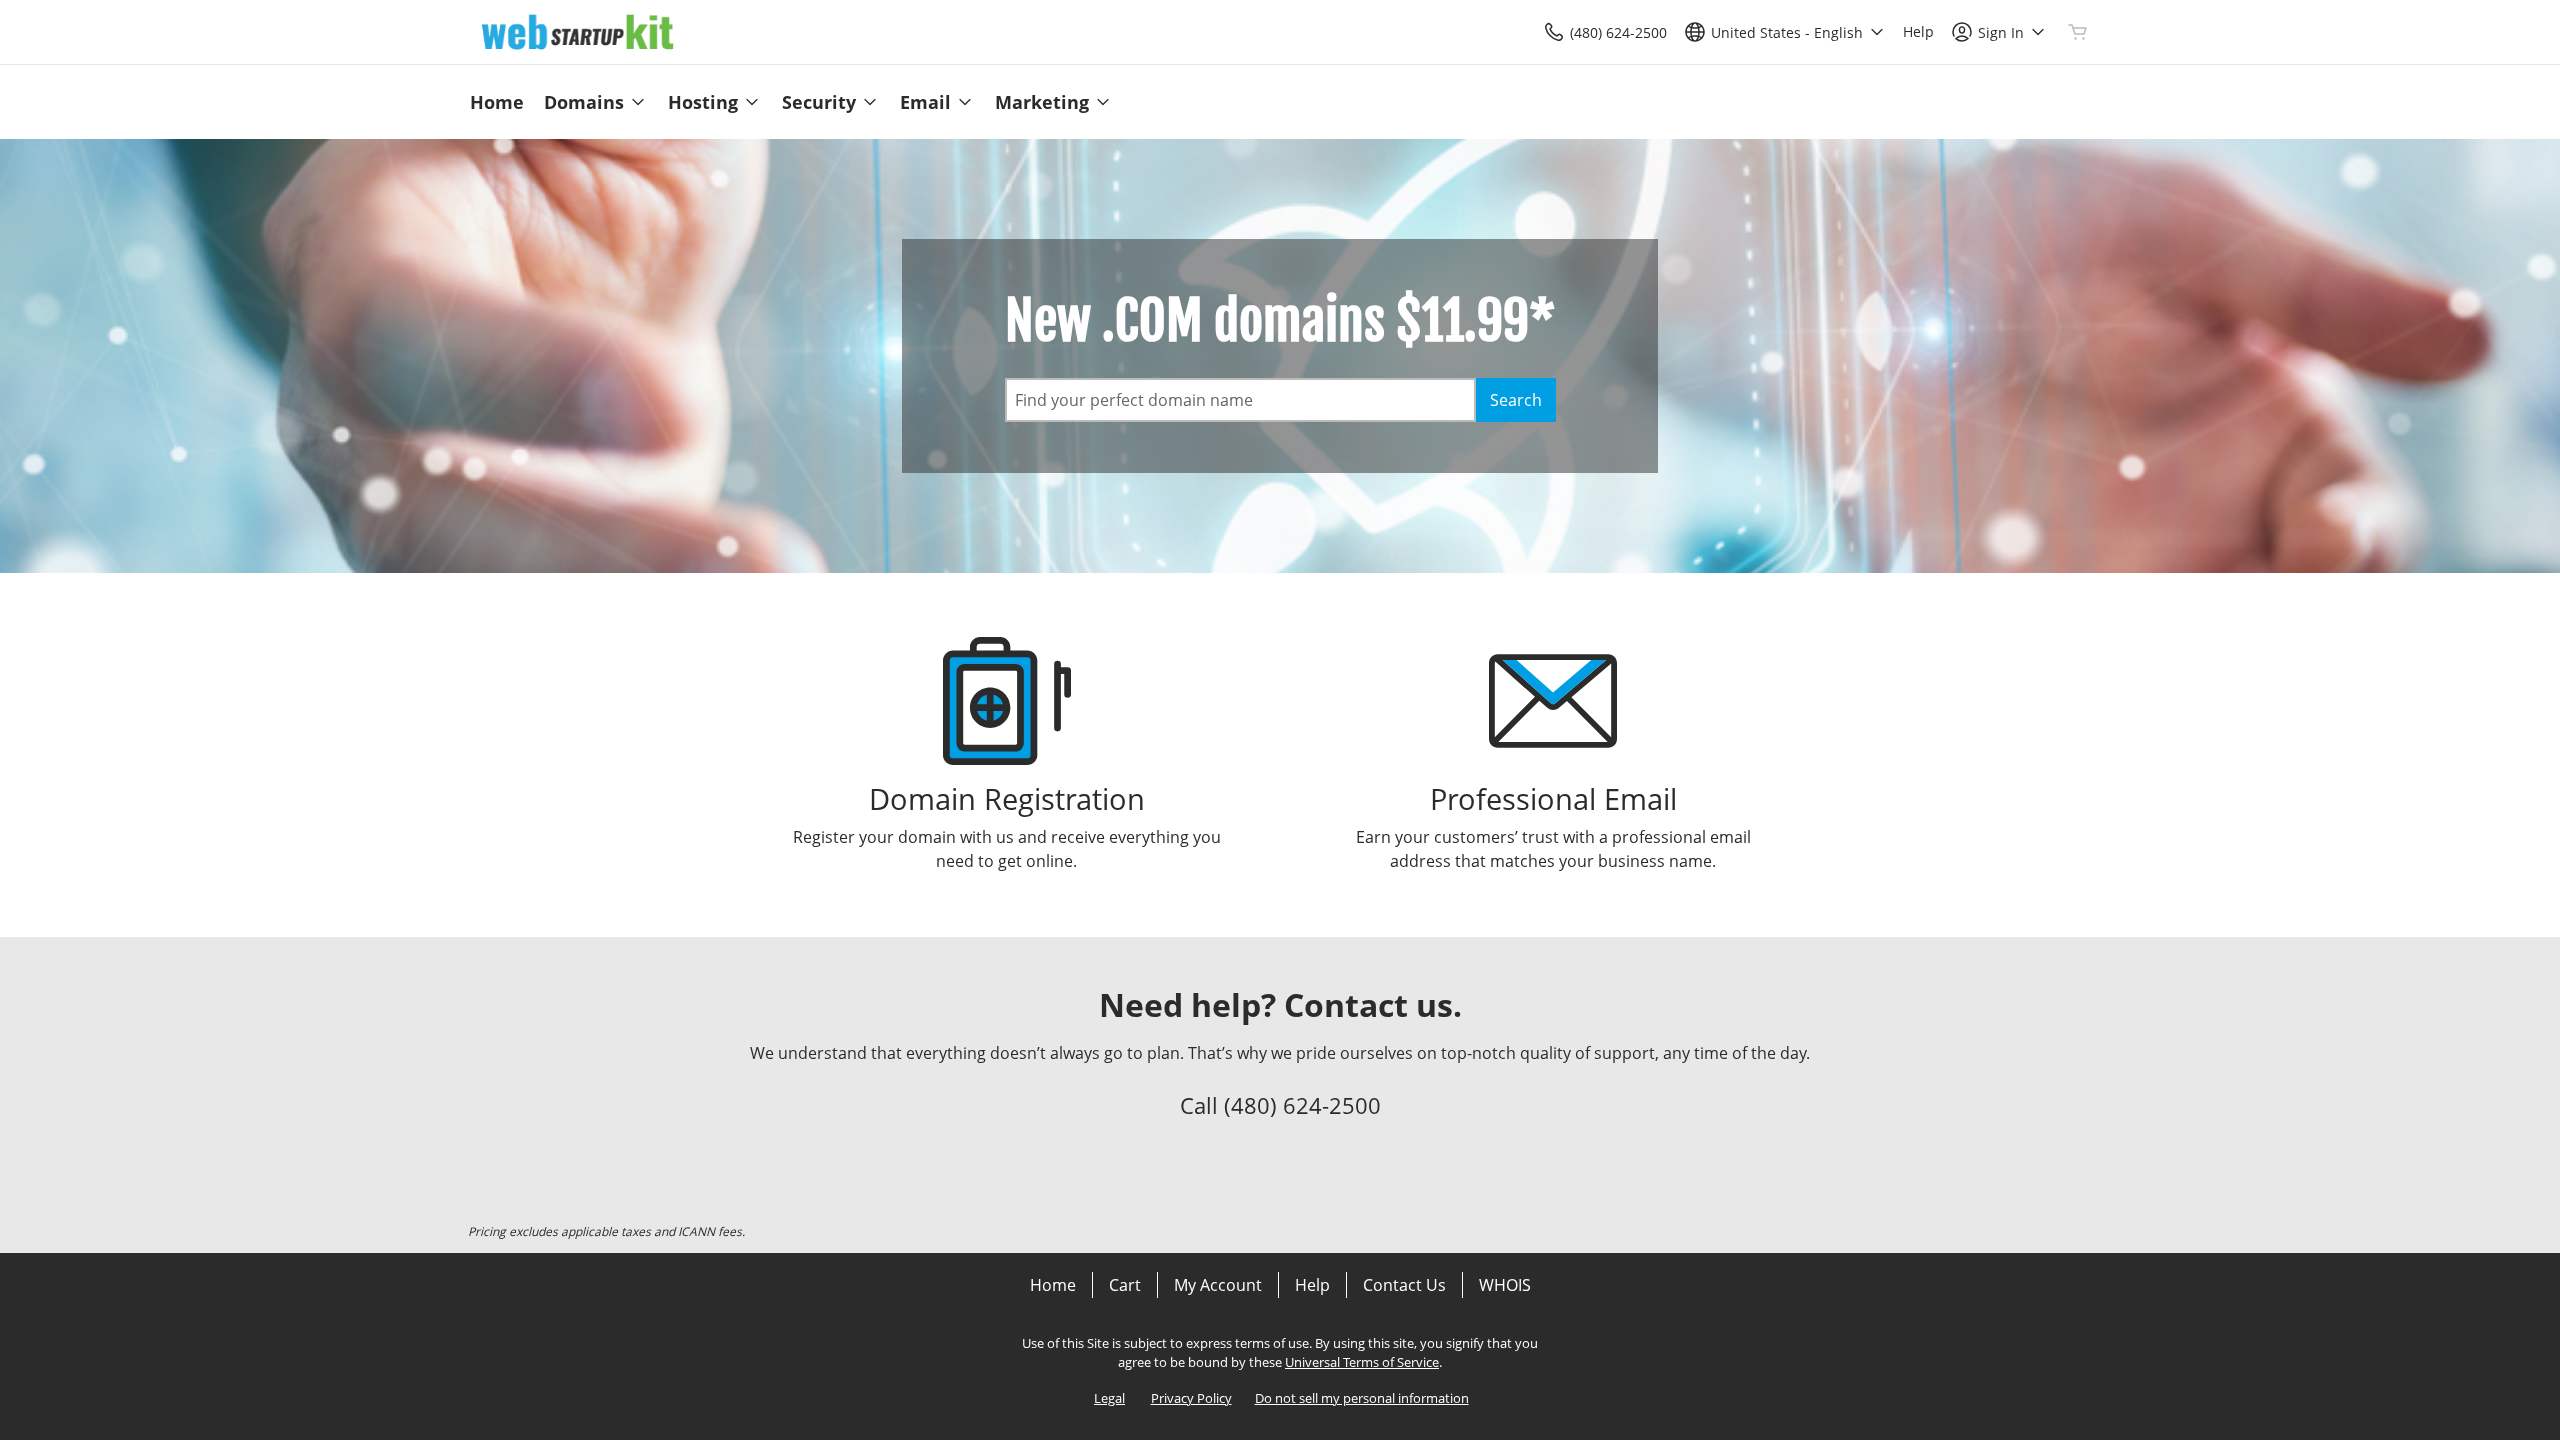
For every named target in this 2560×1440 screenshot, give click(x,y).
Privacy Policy (1191, 1398)
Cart (1125, 1285)
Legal (1109, 1398)
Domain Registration (1007, 798)
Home (1053, 1285)
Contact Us (1404, 1285)
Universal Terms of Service (1362, 1362)
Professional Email (1553, 798)
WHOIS (1505, 1285)
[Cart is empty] (2078, 32)
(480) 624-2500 (1302, 1105)
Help (1312, 1285)
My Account (1218, 1285)
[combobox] (1240, 400)
